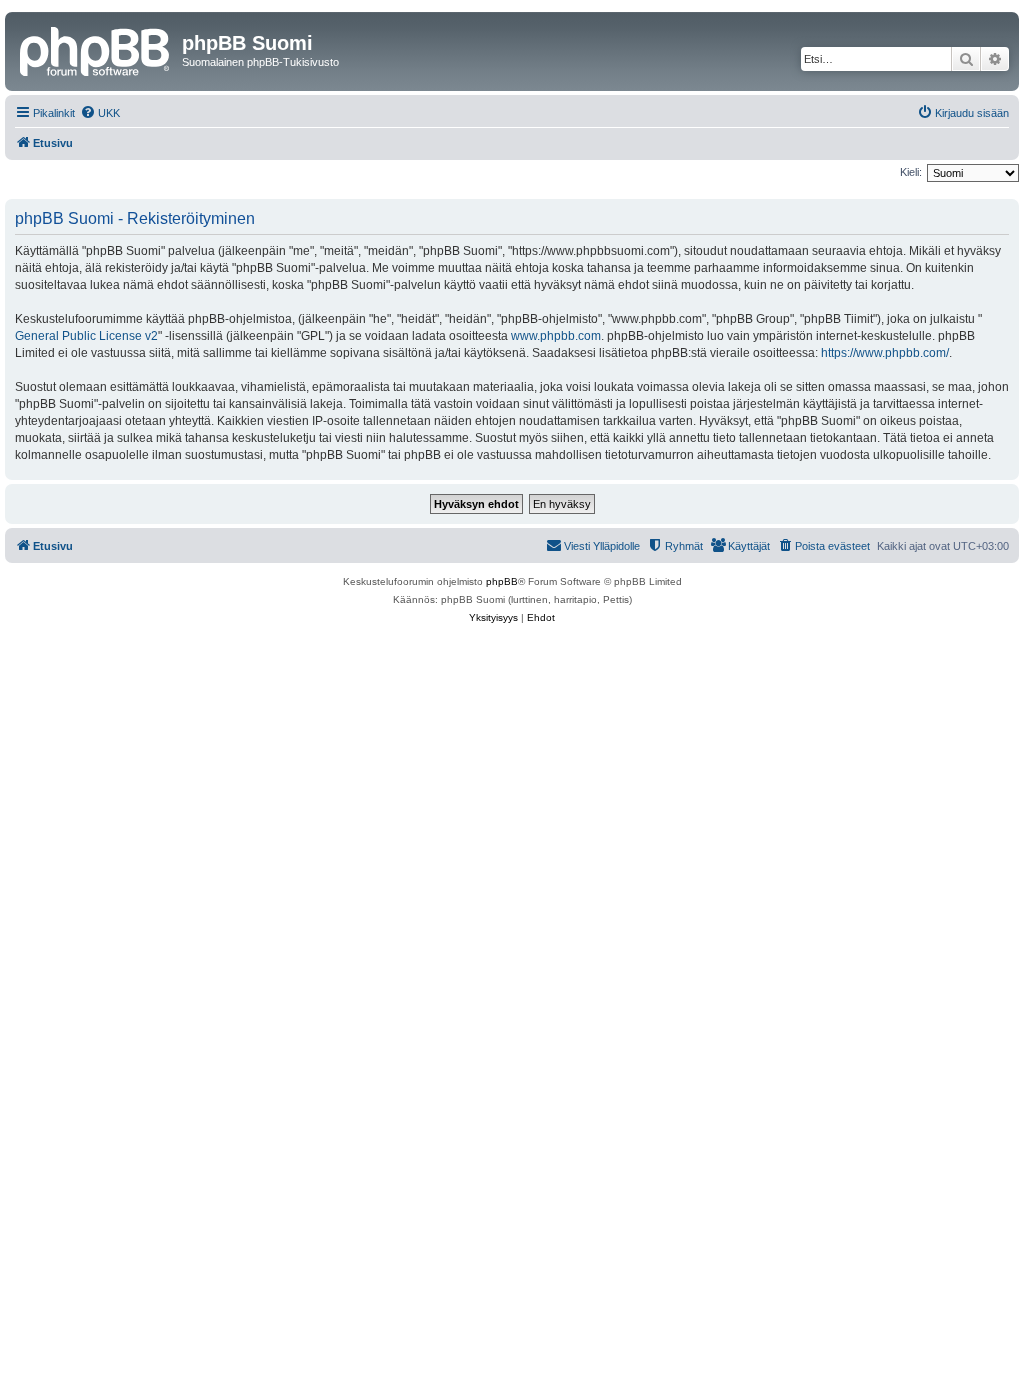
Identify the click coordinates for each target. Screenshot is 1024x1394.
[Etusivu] (96, 49)
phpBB (502, 581)
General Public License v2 (86, 336)
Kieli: (911, 172)
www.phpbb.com (556, 336)
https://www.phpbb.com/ (885, 353)
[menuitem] (100, 113)
